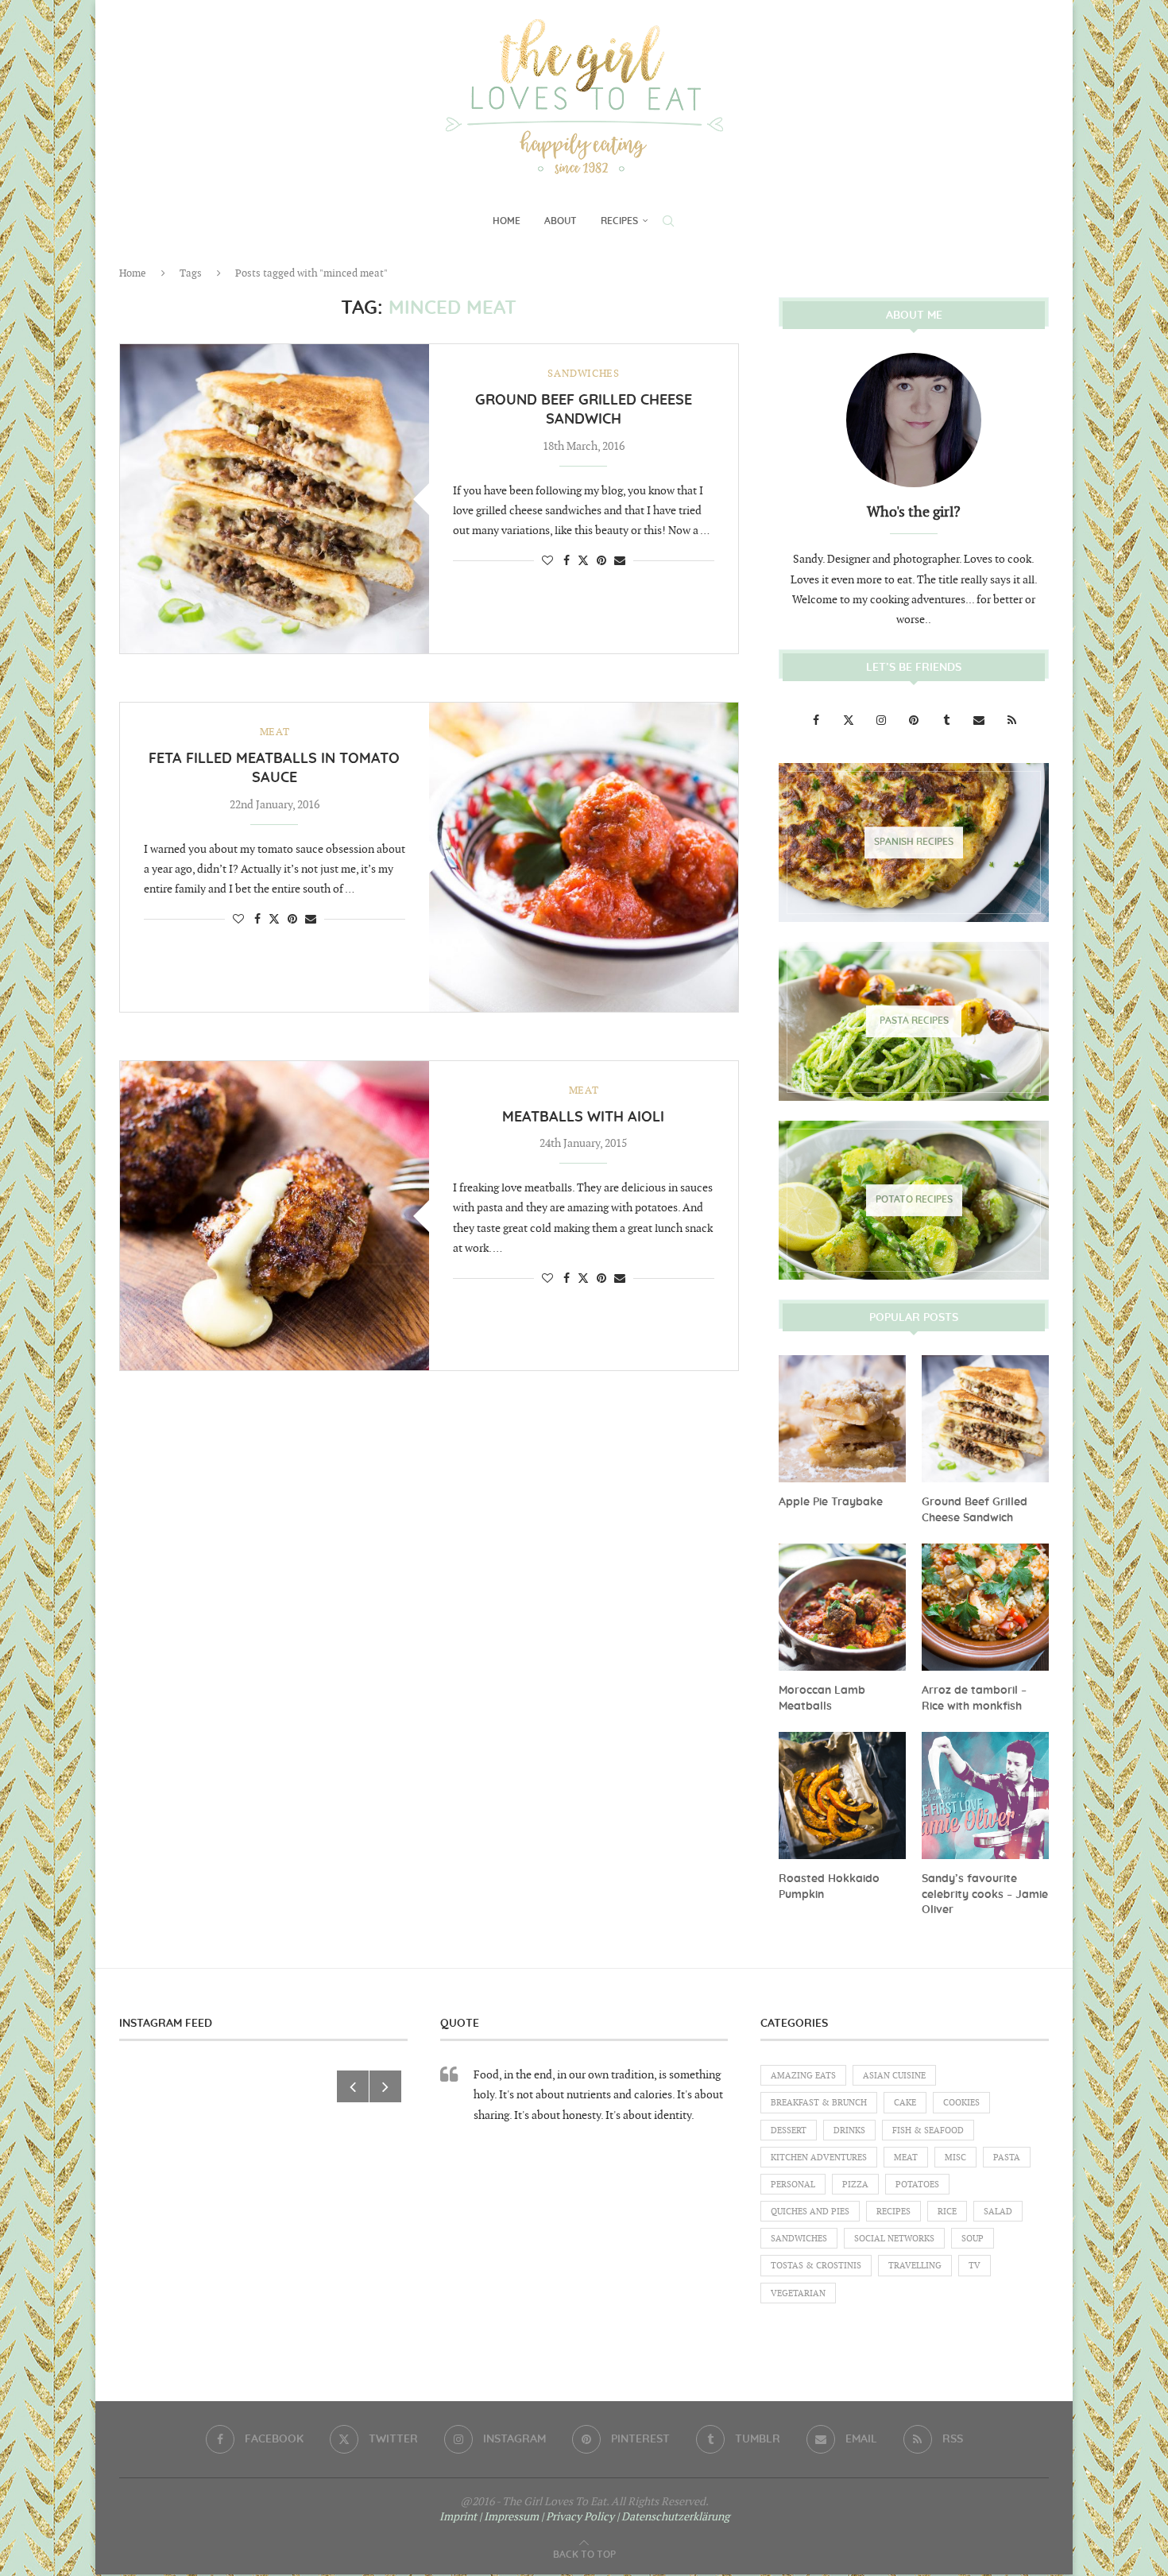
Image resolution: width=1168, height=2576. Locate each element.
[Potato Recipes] (914, 1200)
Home (507, 221)
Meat (906, 2158)
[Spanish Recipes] (914, 843)
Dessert (789, 2131)
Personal (793, 2185)
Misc (955, 2158)
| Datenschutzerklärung (673, 2517)
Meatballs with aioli (583, 1118)
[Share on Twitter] (583, 560)
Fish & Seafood (928, 2131)
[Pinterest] (915, 721)
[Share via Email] (620, 561)
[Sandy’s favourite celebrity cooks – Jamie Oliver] (985, 1795)
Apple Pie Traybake (831, 1502)
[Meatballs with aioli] (275, 1216)
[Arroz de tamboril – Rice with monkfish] (985, 1607)
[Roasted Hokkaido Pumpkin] (842, 1795)
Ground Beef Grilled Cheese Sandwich (975, 1510)
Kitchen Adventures (819, 2158)
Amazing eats (803, 2076)
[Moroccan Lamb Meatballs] (842, 1607)
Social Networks (894, 2239)
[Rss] (1011, 721)
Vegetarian (798, 2293)
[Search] (668, 221)
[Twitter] (850, 721)
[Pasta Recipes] (914, 1021)
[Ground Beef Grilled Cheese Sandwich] (275, 499)
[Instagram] (882, 721)
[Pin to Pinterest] (601, 561)
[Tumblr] (948, 721)
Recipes (619, 221)
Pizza (855, 2185)
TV (975, 2266)
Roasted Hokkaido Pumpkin (829, 1887)
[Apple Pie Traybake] (842, 1419)
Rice (947, 2212)
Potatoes (917, 2185)
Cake (905, 2103)
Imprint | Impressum (489, 2517)
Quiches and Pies (810, 2212)
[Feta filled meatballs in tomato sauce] (584, 857)
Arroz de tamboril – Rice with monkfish (974, 1699)
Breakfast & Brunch (819, 2103)
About (561, 221)
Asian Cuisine (894, 2076)
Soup (973, 2239)
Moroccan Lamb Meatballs (822, 1699)
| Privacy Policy (578, 2517)
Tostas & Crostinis (816, 2266)
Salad (998, 2212)
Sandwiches (799, 2239)
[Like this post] (547, 561)
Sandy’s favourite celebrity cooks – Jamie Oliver (985, 1894)
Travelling (915, 2266)
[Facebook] (817, 721)
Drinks (849, 2131)
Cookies (961, 2103)
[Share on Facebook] (567, 561)
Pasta (1007, 2158)
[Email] (980, 721)
